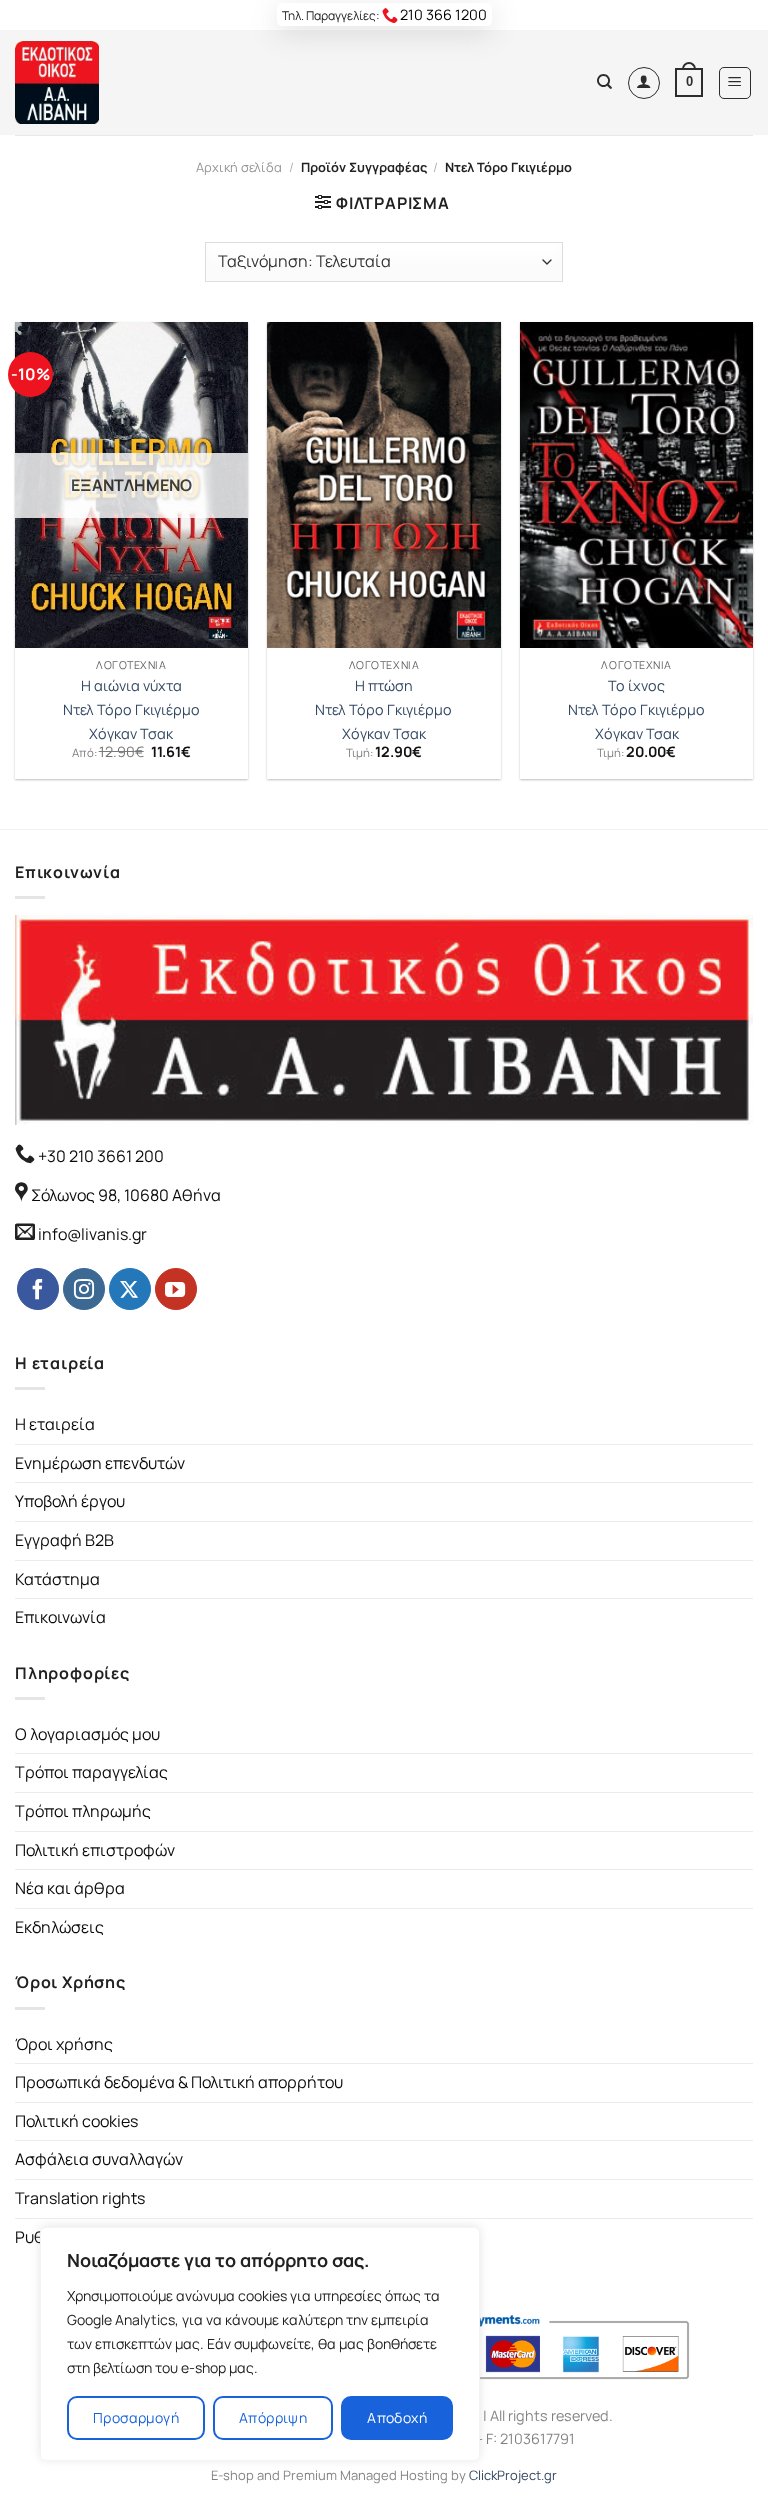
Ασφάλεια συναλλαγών (99, 2159)
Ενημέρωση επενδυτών (100, 1463)
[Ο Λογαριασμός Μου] (644, 83)
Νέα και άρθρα (70, 1888)
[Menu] (735, 83)
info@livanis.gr (92, 1234)
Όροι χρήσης (64, 2044)
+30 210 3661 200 (99, 1156)
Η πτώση (384, 686)
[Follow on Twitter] (130, 1289)
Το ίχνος (636, 686)
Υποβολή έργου (70, 1501)
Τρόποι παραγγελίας (91, 1772)
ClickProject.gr (513, 2475)
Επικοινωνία (60, 1617)
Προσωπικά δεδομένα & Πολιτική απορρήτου (179, 2082)
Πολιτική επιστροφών (95, 1850)
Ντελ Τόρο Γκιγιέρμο (131, 710)
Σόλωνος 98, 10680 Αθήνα (126, 1195)
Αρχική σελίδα (239, 167)
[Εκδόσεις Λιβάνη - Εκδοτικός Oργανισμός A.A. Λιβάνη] (82, 82)
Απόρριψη (273, 2417)
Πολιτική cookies (76, 2121)
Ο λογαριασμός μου (87, 1734)
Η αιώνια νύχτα (131, 686)
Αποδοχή (397, 2417)
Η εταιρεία (55, 1424)
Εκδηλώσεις (59, 1927)
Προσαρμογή (136, 2417)
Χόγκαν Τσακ (131, 734)
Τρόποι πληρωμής (83, 1811)
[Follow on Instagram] (84, 1289)
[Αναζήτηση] (604, 82)
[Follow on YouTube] (176, 1289)
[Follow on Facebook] (38, 1289)
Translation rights (80, 2198)
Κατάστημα (57, 1579)
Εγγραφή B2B (64, 1540)
